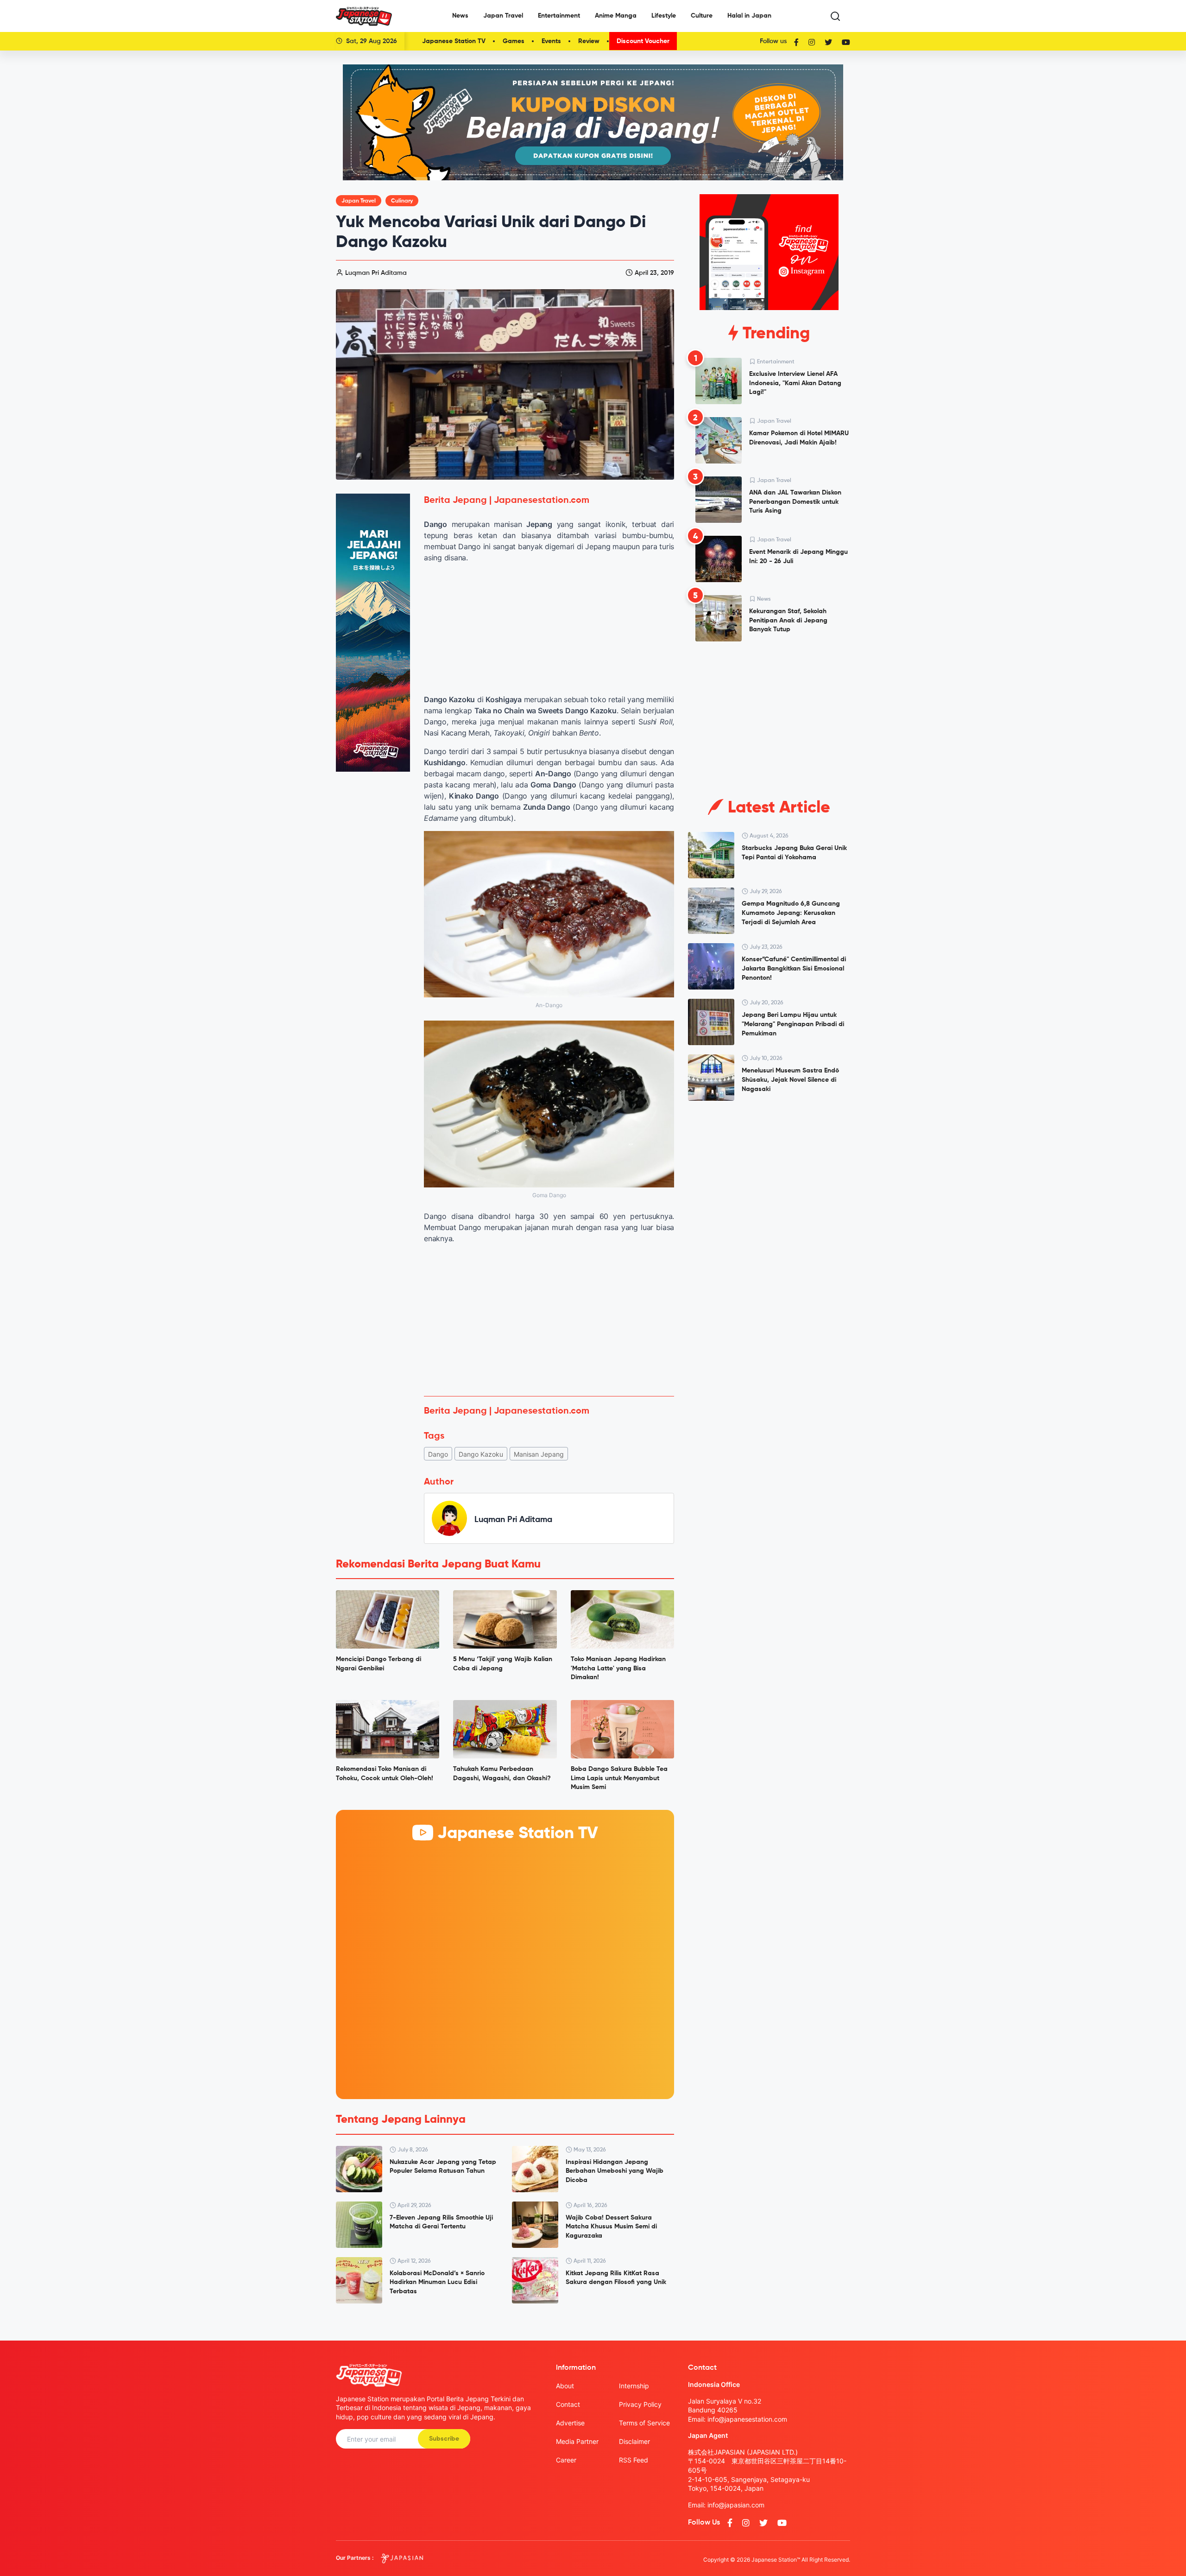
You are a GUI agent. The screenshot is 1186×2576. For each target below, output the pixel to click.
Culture (702, 16)
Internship (634, 2386)
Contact (568, 2404)
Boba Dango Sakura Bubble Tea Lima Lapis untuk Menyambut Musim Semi (619, 1778)
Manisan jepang (539, 1454)
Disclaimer (634, 2441)
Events (551, 41)
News (460, 16)
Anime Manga (616, 16)
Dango (438, 1454)
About (565, 2386)
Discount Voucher (643, 41)
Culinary (402, 201)
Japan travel (359, 201)
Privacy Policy (640, 2404)
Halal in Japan (749, 16)
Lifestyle (664, 16)
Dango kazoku (481, 1454)
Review (589, 41)
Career (566, 2460)
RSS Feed (634, 2460)
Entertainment (559, 16)
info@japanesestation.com (747, 2419)
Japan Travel (503, 16)
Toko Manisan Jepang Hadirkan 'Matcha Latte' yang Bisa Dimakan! (618, 1668)
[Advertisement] (549, 1320)
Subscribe (444, 2439)
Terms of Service (644, 2423)
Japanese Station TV (454, 41)
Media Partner (577, 2441)
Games (514, 41)
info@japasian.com (736, 2505)
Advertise (570, 2423)
